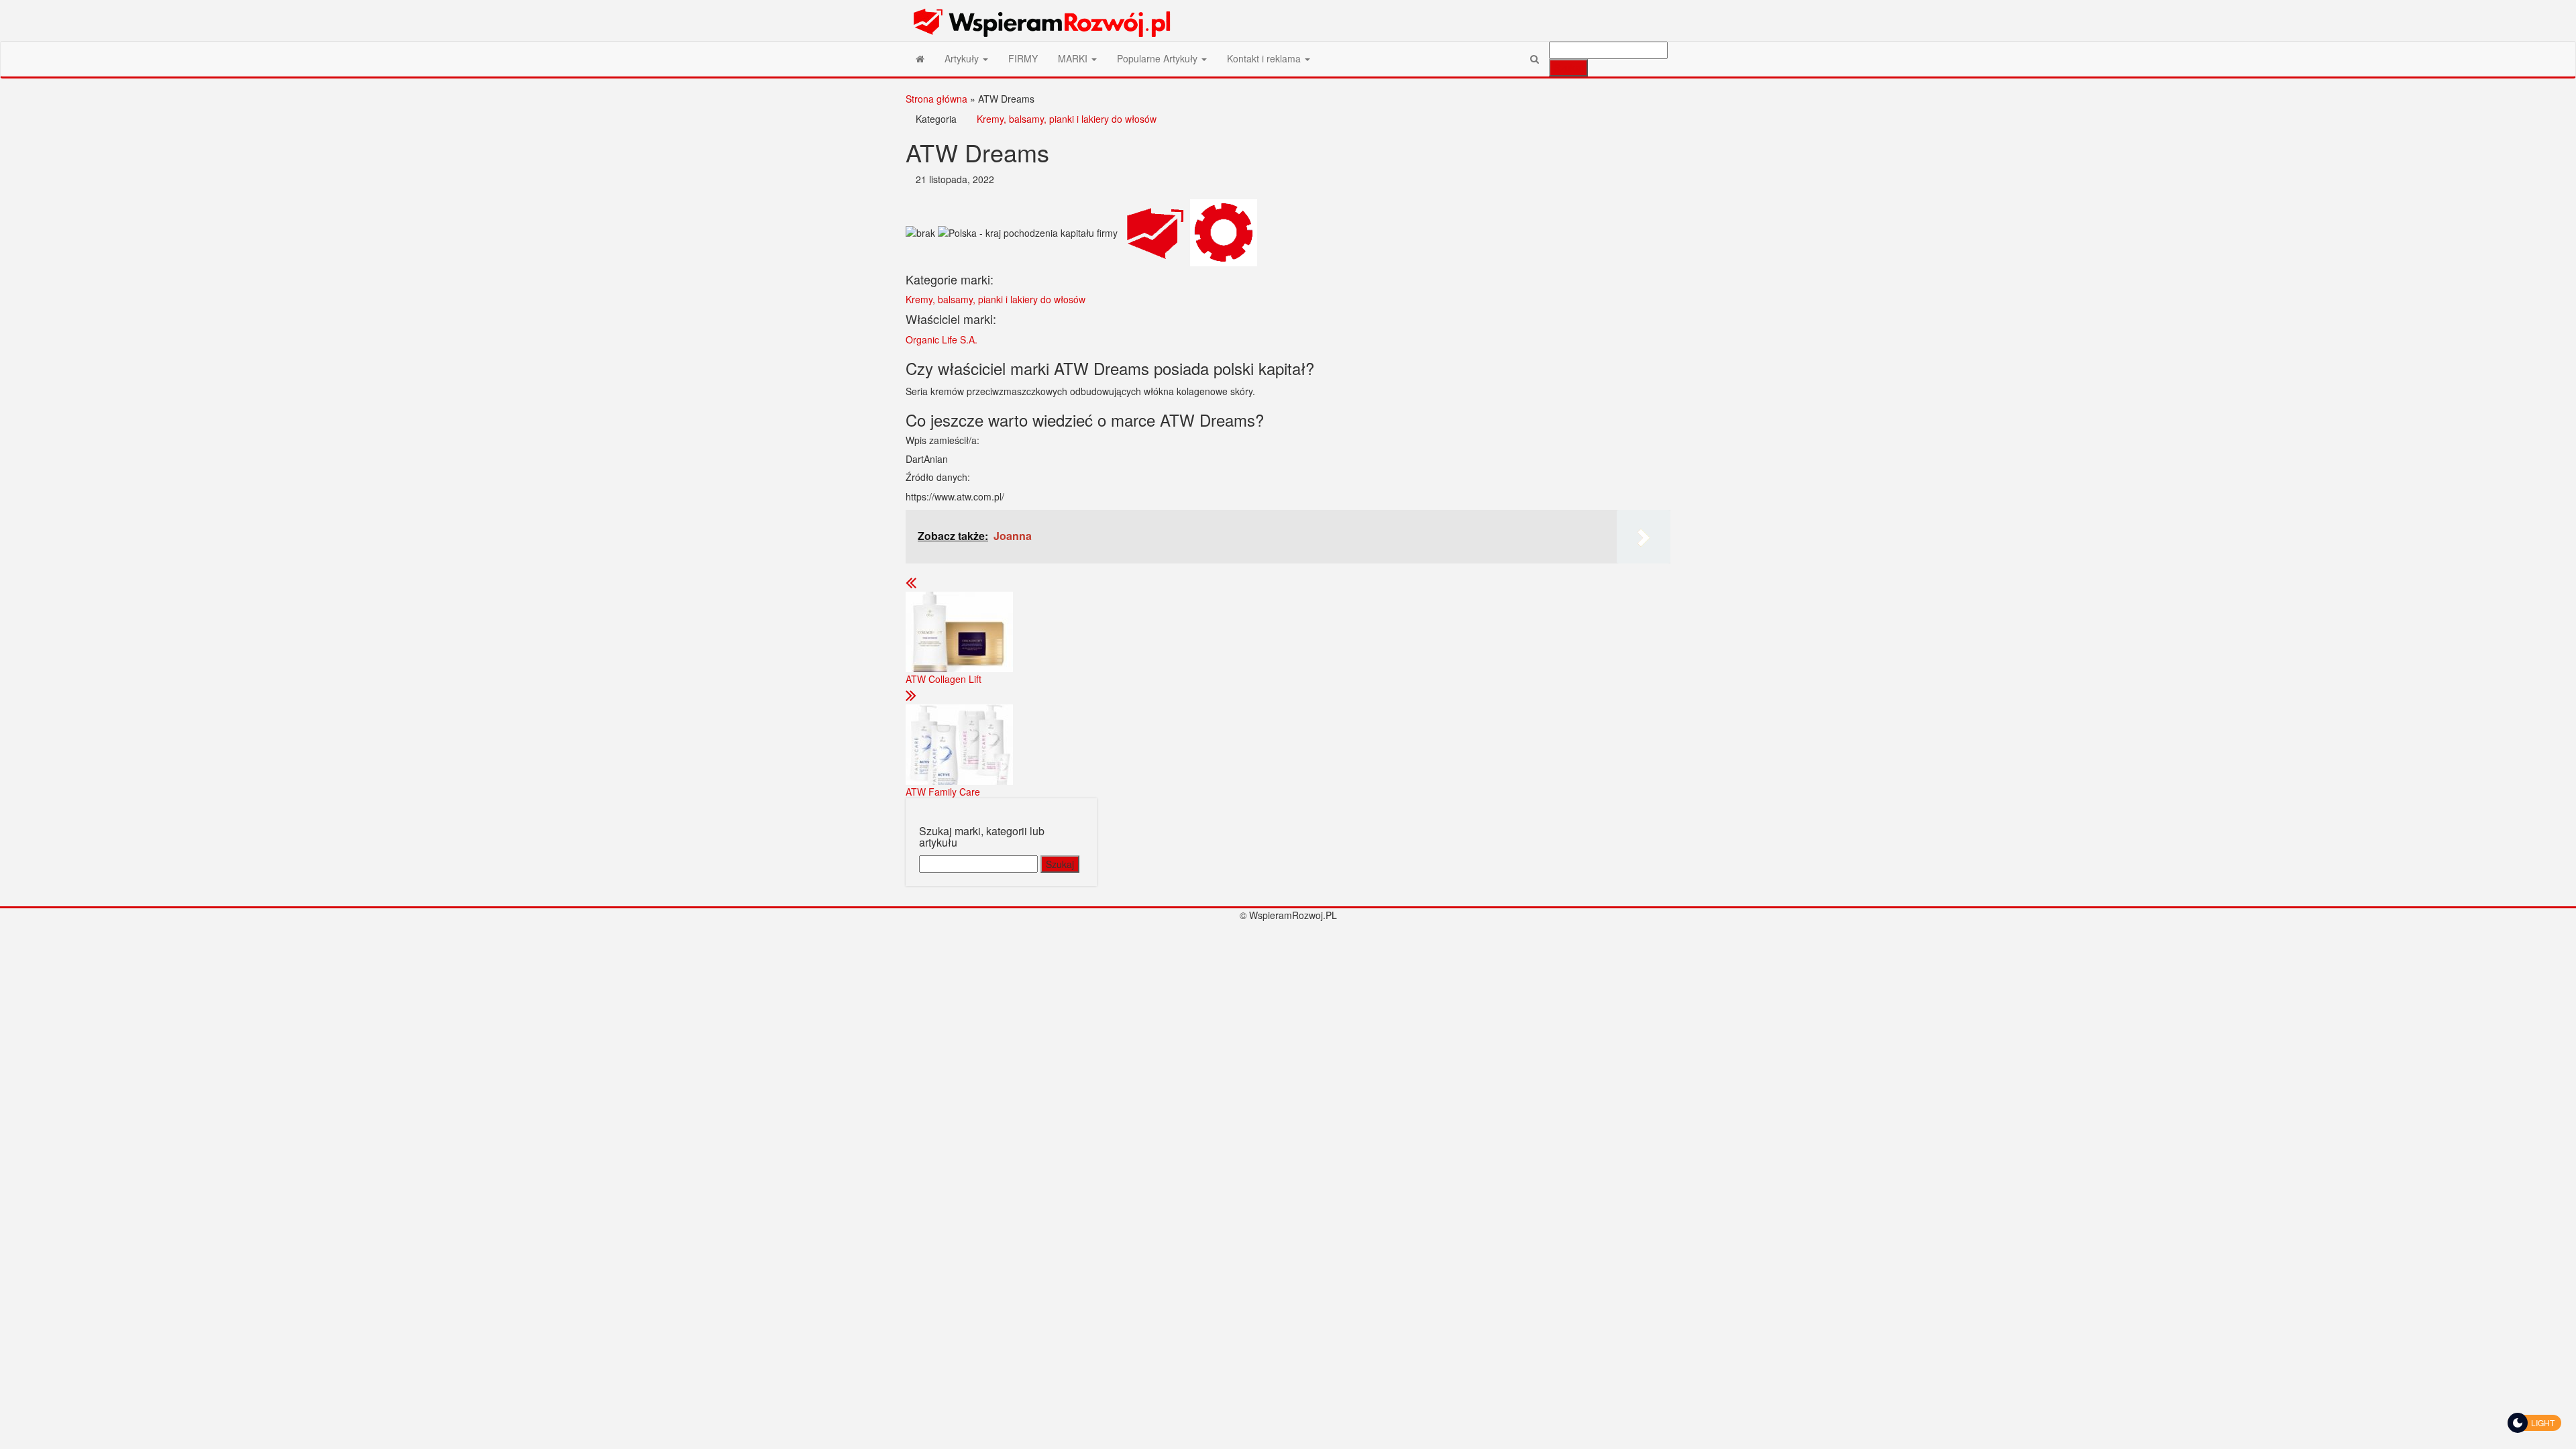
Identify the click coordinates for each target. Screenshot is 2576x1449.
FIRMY (1023, 58)
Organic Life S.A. (942, 339)
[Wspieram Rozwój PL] (920, 58)
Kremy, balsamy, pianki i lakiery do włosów (1067, 119)
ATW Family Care (943, 792)
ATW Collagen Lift (944, 679)
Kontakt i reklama (1265, 58)
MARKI (1074, 58)
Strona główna (936, 99)
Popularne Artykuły (1159, 58)
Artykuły (963, 58)
